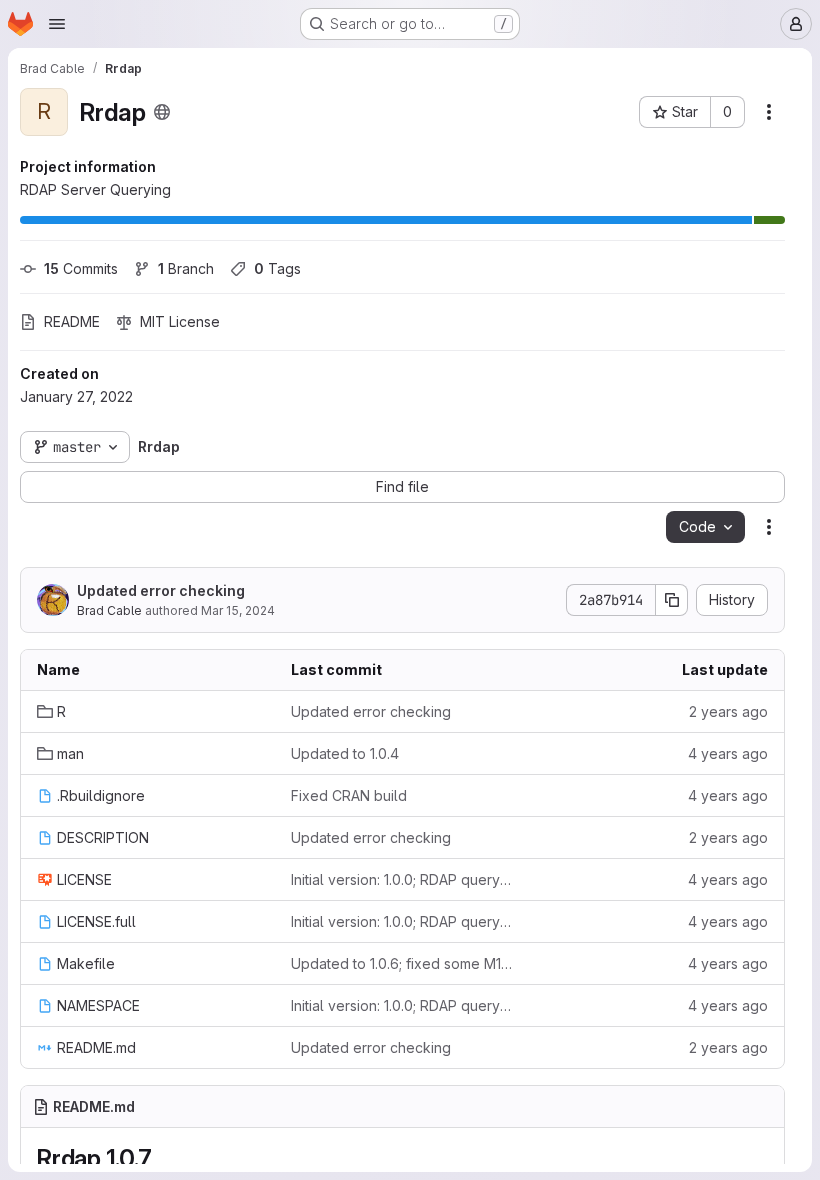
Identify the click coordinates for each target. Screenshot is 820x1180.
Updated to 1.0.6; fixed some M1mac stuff (402, 963)
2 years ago (728, 711)
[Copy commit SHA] (672, 600)
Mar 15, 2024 (238, 610)
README (72, 321)
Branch (186, 268)
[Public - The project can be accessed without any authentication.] (162, 112)
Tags (277, 268)
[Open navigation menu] (57, 24)
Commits (81, 268)
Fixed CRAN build (349, 795)
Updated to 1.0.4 (345, 753)
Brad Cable (109, 610)
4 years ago (728, 753)
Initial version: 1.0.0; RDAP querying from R (402, 879)
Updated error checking (161, 590)
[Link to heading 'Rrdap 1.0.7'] (164, 1158)
